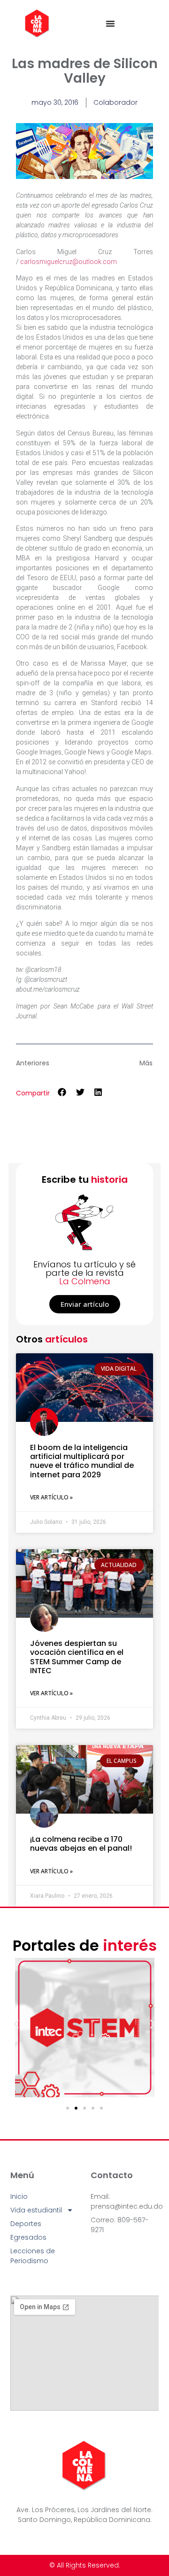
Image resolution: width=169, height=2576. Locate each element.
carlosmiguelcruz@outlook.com (69, 262)
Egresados (28, 2237)
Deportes (26, 2224)
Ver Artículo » (51, 1497)
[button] (62, 1092)
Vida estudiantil (36, 2210)
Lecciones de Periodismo (33, 2256)
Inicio (19, 2196)
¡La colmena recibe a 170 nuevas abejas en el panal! (81, 1844)
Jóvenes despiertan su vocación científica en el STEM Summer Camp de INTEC (77, 1657)
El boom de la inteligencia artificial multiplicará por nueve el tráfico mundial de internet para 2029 (82, 1461)
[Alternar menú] (110, 23)
